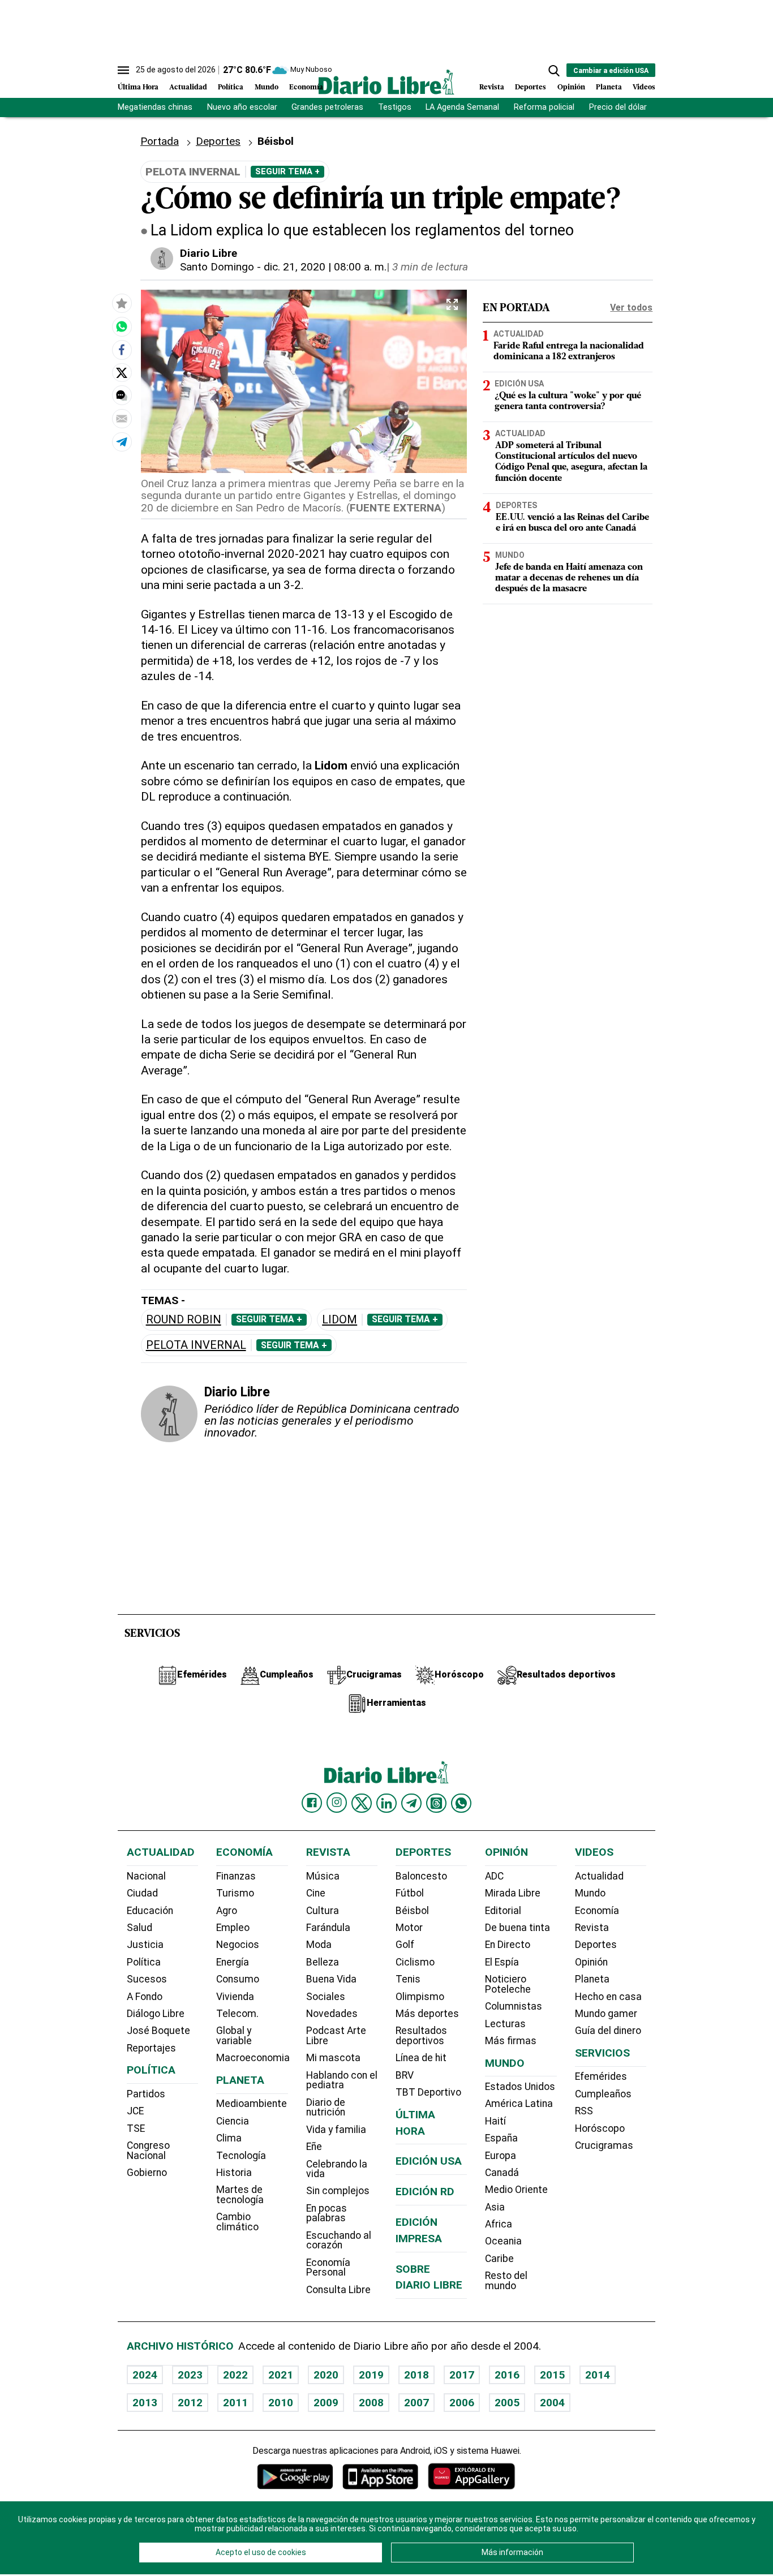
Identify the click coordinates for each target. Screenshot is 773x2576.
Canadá (502, 2173)
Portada (160, 141)
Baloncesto (421, 1876)
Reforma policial (544, 107)
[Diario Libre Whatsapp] (461, 1803)
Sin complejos (338, 2191)
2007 (416, 2403)
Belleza (323, 1962)
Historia (234, 2173)
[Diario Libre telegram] (411, 1803)
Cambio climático (237, 2222)
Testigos (395, 107)
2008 (371, 2403)
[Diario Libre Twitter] (362, 1803)
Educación (150, 1911)
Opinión (571, 87)
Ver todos (631, 308)
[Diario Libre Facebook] (312, 1803)
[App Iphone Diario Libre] (380, 2476)
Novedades (332, 2014)
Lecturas (505, 2024)
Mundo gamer (606, 2014)
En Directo (508, 1945)
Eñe (314, 2147)
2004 (552, 2403)
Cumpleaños (603, 2094)
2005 (507, 2403)
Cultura (323, 1911)
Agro (227, 1911)
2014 (598, 2375)
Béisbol (412, 1911)
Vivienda (235, 1997)
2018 (416, 2375)
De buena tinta (518, 1928)
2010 (281, 2403)
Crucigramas (604, 2145)
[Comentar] (122, 395)
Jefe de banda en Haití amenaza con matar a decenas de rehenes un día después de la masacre (569, 578)
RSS (584, 2111)
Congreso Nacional (148, 2151)
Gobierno (147, 2173)
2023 (190, 2375)
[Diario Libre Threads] (436, 1803)
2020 (326, 2375)
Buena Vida (331, 1979)
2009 (326, 2403)
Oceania (503, 2241)
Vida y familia (336, 2130)
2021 (281, 2375)
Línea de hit (421, 2058)
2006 (462, 2403)
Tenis (408, 1979)
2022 (235, 2375)
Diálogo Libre (156, 2014)
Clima (229, 2138)
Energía (233, 1962)
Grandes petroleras (327, 107)
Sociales (326, 1997)
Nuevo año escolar (242, 107)
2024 (145, 2375)
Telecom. (237, 2014)
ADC (494, 1876)
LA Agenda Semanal (462, 107)
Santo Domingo (217, 267)
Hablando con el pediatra (342, 2080)
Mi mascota (333, 2058)
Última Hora (138, 87)
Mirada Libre (513, 1893)
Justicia (145, 1945)
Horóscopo (600, 2128)
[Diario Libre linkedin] (386, 1803)
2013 (145, 2403)
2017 (462, 2375)
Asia (495, 2207)
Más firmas (511, 2041)
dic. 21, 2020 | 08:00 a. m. (325, 267)
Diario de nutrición (326, 2108)
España (501, 2138)
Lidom (340, 1320)
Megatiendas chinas (155, 107)
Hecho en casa (608, 1997)
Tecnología (241, 2156)
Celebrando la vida (337, 2169)
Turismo (235, 1893)
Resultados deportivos (421, 2036)
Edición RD (425, 2192)
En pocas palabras (327, 2213)
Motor (409, 1928)
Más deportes (427, 2014)
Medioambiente (252, 2104)
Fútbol (410, 1893)
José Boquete (158, 2031)
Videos (644, 87)
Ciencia (233, 2121)
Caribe (499, 2259)
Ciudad (142, 1893)
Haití (495, 2121)
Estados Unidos (520, 2087)
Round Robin (184, 1320)
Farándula (328, 1928)
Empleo (233, 1928)
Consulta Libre (338, 2290)
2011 (235, 2403)
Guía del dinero (608, 2031)
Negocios (238, 1945)
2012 (190, 2403)
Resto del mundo (506, 2281)
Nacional (146, 1876)
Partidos (146, 2094)
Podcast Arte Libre (336, 2036)
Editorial (503, 1911)
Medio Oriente (516, 2190)
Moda (319, 1945)
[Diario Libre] (386, 82)
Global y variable (234, 2036)
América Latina (519, 2104)
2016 (507, 2375)
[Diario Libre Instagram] (337, 1803)
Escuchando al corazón (339, 2240)
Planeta (609, 87)
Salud (139, 1928)
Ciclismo (415, 1962)
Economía (306, 87)
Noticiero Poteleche (508, 1984)
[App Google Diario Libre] (295, 2476)
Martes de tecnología (240, 2195)
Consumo (238, 1979)
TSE (136, 2128)
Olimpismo (420, 1997)
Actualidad (188, 87)
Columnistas (514, 2006)
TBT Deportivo (428, 2092)
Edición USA (519, 384)
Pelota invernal (196, 1345)
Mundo (267, 87)
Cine (316, 1893)
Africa (499, 2224)
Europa (501, 2156)
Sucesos (147, 1979)
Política (231, 87)
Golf (405, 1945)
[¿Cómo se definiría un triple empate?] (122, 326)
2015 (552, 2375)
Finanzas (236, 1876)
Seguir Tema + (287, 171)
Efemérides (601, 2076)
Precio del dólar (618, 107)
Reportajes (151, 2048)
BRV (405, 2075)
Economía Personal (328, 2268)
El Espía (502, 1962)
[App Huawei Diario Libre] (471, 2476)
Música (323, 1876)
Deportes (531, 87)
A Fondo (145, 1997)
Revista (492, 87)
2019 (371, 2375)
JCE (135, 2111)
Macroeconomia (253, 2058)
